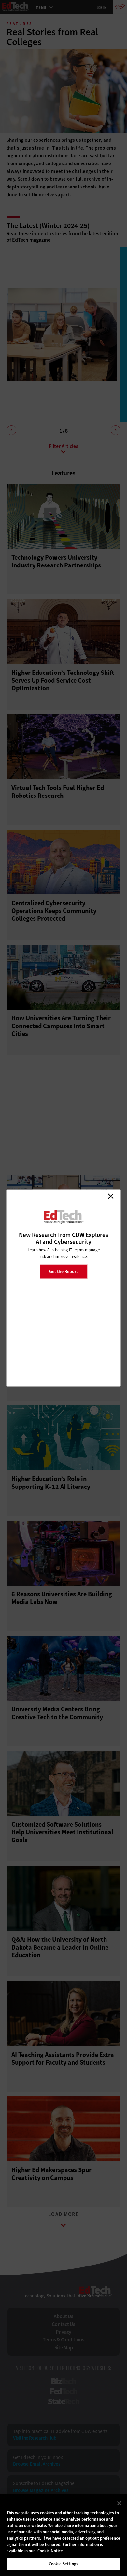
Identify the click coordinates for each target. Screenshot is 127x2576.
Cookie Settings (63, 2564)
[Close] (119, 2503)
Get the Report (63, 1271)
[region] (63, 2535)
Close (111, 1196)
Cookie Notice (50, 2551)
